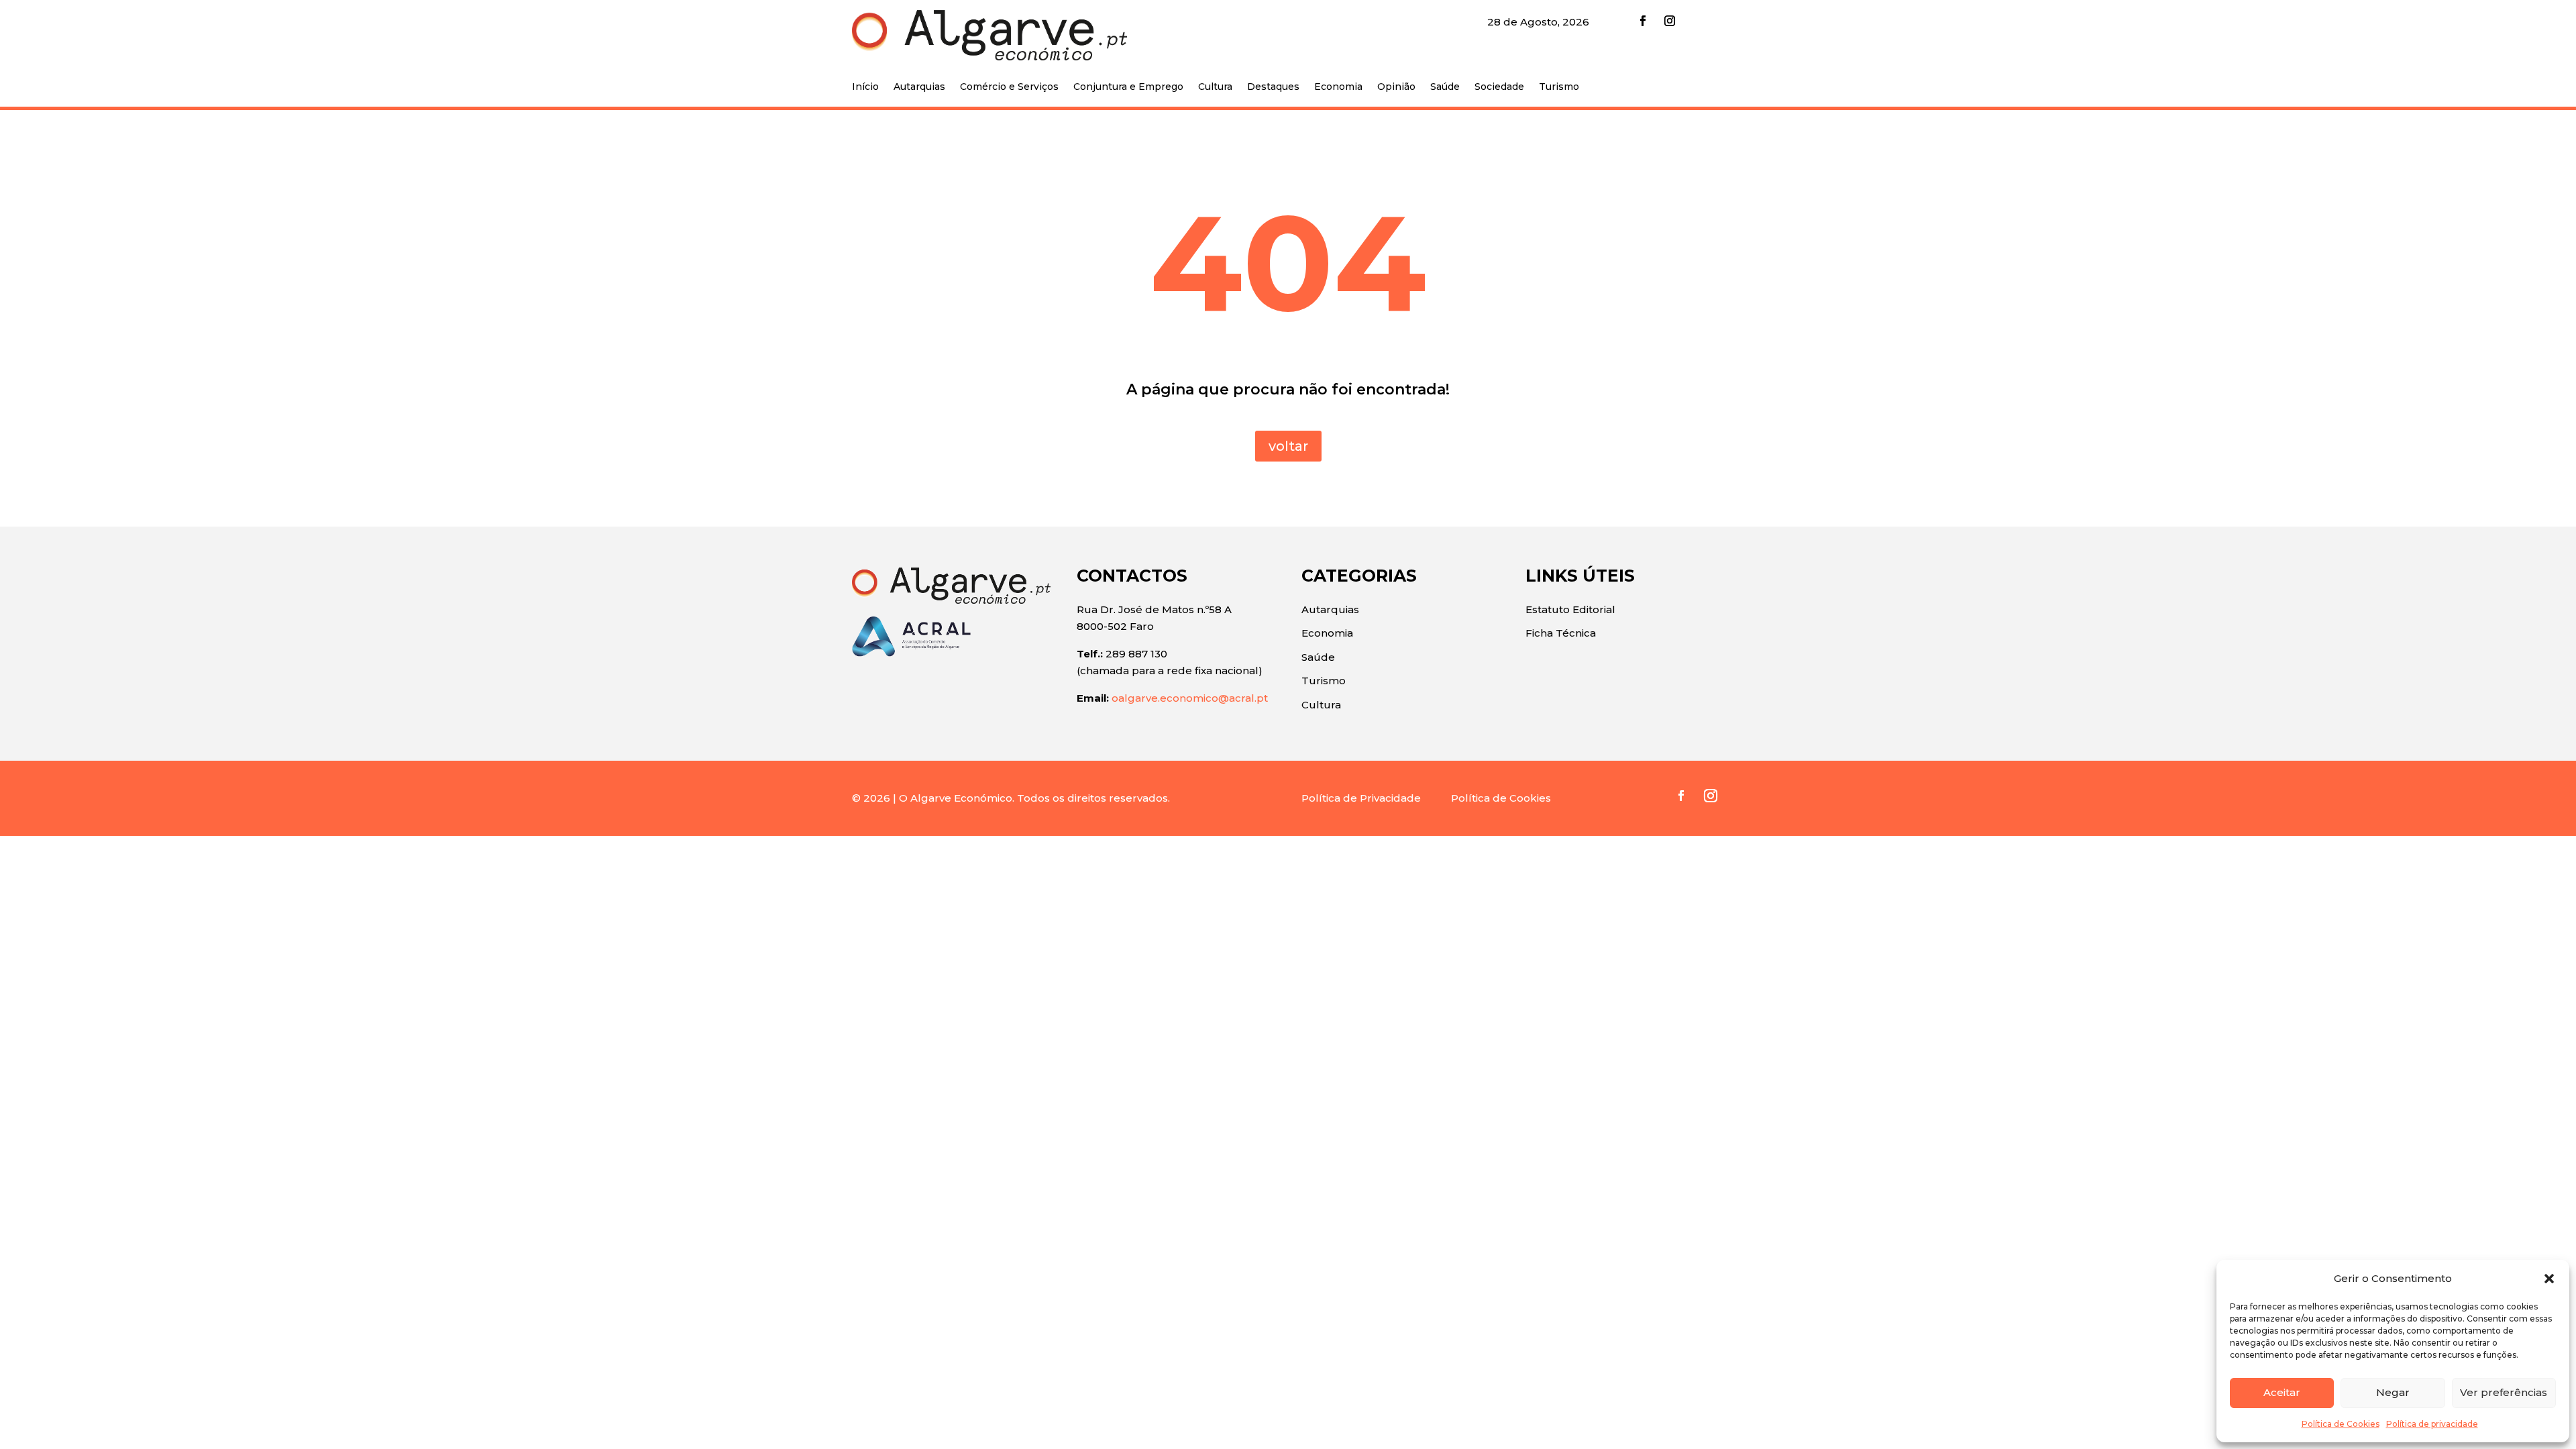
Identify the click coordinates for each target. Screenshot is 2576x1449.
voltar (1288, 446)
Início (865, 87)
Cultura (1215, 87)
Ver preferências (2504, 1392)
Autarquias (919, 87)
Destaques (1273, 87)
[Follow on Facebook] (1643, 21)
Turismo (1559, 87)
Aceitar (2282, 1392)
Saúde (1445, 87)
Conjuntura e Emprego (1128, 87)
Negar (2393, 1392)
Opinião (1396, 87)
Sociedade (1499, 87)
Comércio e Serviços (1009, 87)
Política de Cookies (2341, 1424)
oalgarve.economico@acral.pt (1190, 698)
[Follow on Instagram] (1670, 21)
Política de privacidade (2432, 1424)
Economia (1338, 87)
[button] (2549, 1279)
